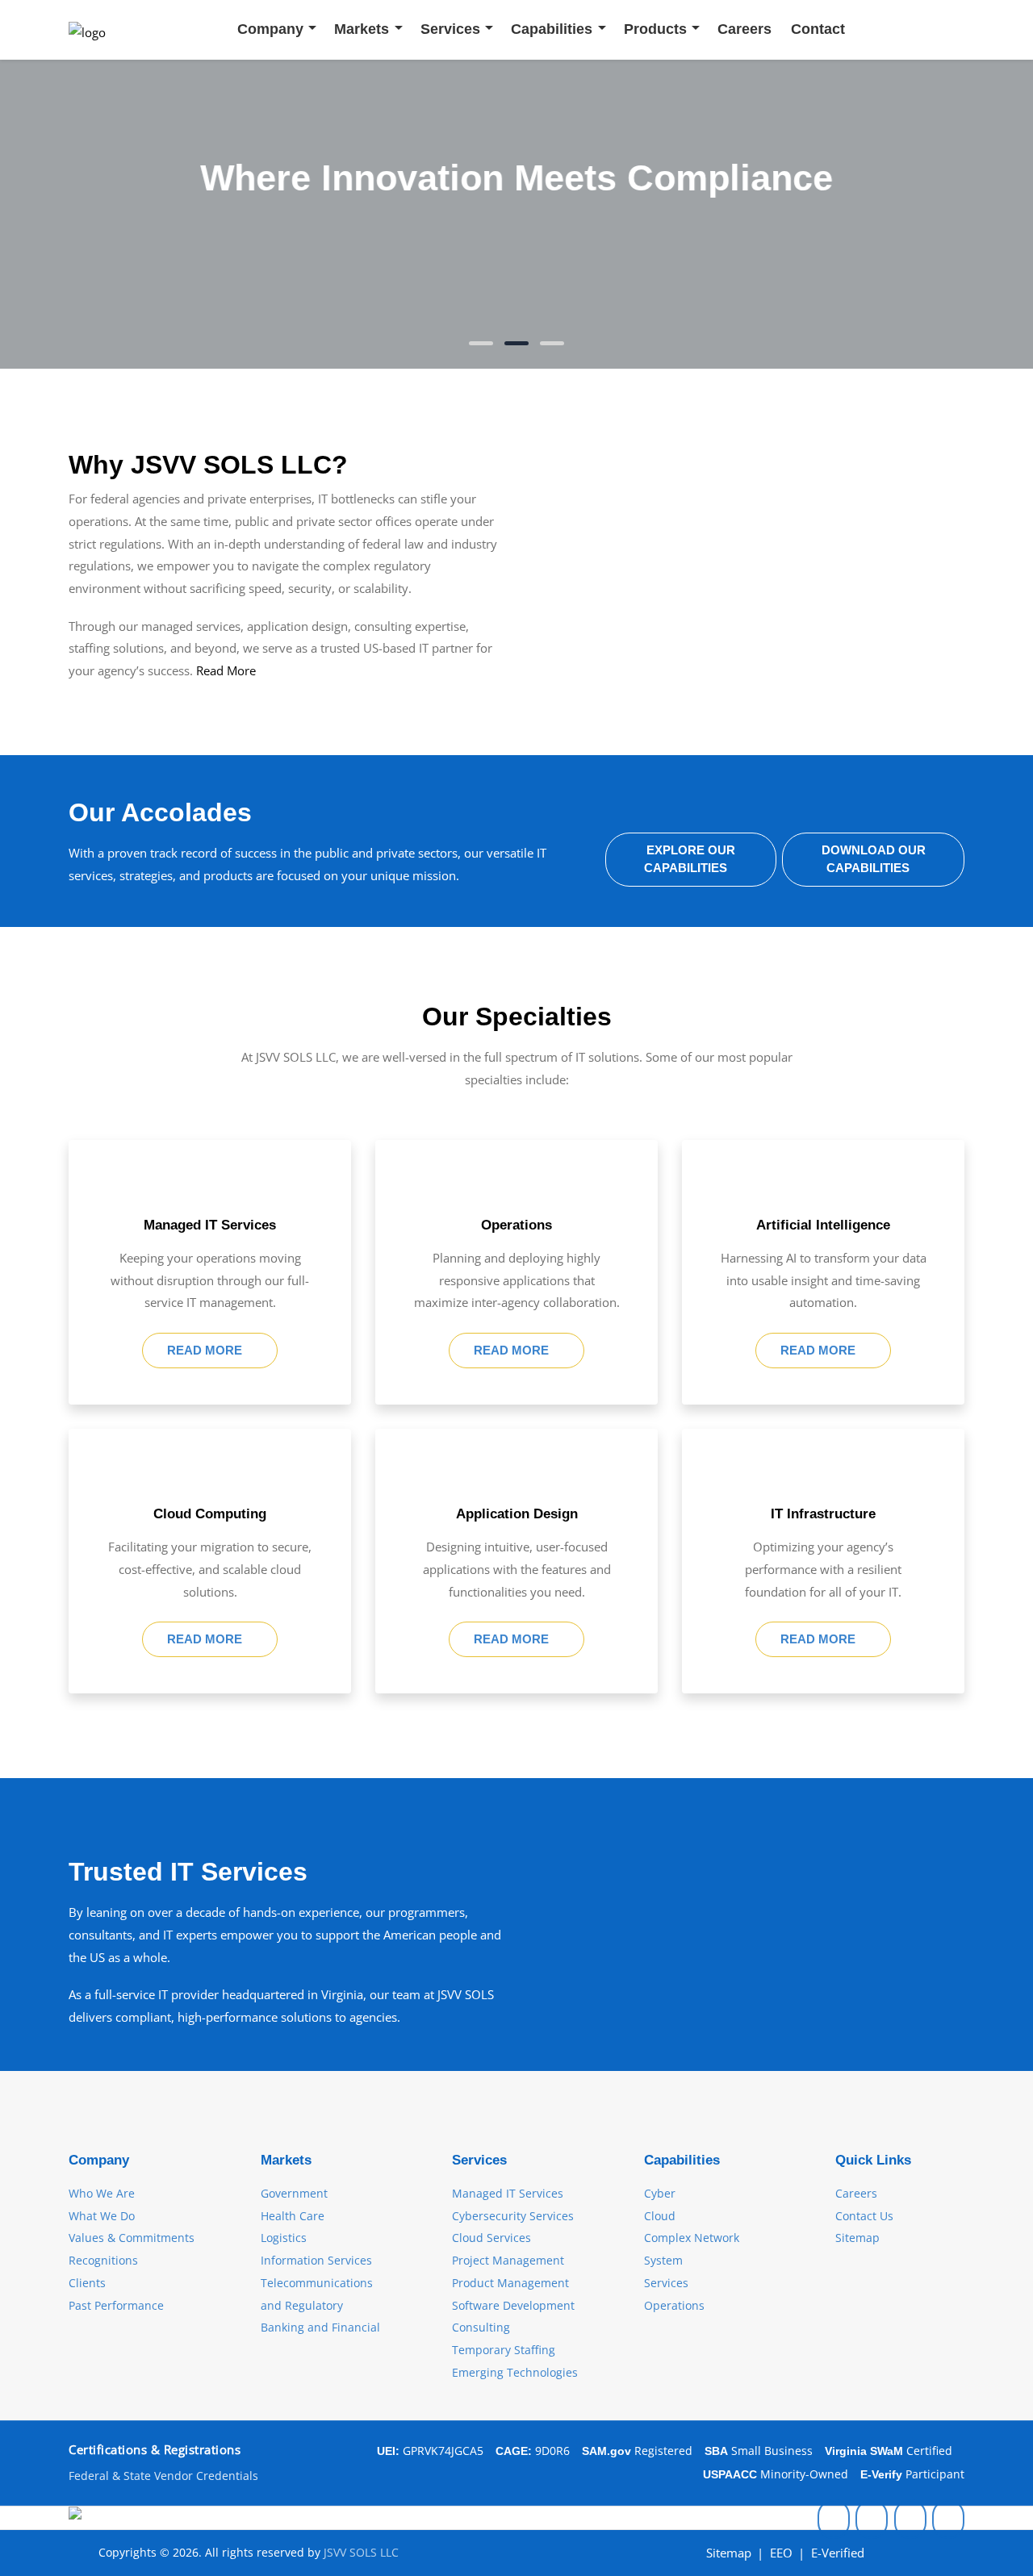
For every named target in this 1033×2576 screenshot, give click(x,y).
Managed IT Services (508, 2193)
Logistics (284, 2238)
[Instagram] (872, 2518)
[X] (948, 2518)
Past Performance (116, 2305)
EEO (781, 2553)
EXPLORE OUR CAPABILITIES (690, 859)
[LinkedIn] (834, 2518)
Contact (818, 29)
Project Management (508, 2260)
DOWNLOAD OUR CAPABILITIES (874, 859)
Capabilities (552, 29)
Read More (226, 670)
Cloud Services (491, 2238)
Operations (674, 2305)
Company (270, 29)
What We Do (102, 2216)
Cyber (660, 2193)
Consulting (481, 2327)
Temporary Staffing (504, 2350)
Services (450, 29)
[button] (481, 343)
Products (655, 29)
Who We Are (102, 2193)
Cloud (660, 2216)
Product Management (510, 2283)
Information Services (316, 2260)
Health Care (293, 2216)
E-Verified (838, 2553)
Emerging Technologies (515, 2372)
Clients (87, 2283)
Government (294, 2193)
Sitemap (857, 2238)
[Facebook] (910, 2518)
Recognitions (103, 2260)
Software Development (513, 2305)
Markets (362, 29)
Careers (744, 29)
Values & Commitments (132, 2238)
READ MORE (206, 1350)
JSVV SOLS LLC (361, 2552)
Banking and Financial (320, 2327)
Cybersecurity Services (513, 2216)
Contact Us (864, 2216)
